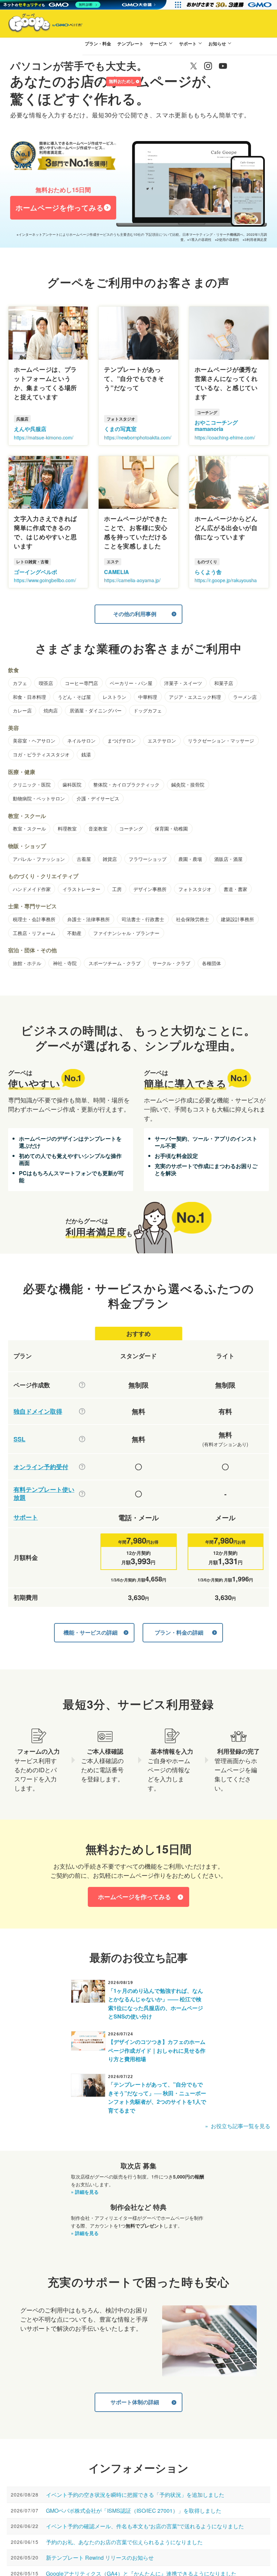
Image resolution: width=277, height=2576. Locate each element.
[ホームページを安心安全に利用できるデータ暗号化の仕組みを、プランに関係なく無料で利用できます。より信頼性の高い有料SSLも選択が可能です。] (82, 1439)
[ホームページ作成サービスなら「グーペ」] (41, 24)
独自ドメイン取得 (38, 1411)
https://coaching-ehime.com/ (225, 437)
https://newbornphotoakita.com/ (138, 437)
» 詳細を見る (85, 2192)
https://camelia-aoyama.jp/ (132, 580)
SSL (19, 1439)
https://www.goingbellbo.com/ (45, 580)
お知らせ (217, 43)
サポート (188, 43)
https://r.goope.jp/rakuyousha (226, 580)
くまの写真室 (120, 429)
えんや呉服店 (30, 429)
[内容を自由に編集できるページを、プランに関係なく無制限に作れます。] (82, 1385)
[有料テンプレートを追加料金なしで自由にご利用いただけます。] (82, 1494)
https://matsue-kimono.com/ (44, 437)
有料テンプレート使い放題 (44, 1494)
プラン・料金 (98, 43)
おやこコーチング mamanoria (216, 426)
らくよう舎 (208, 572)
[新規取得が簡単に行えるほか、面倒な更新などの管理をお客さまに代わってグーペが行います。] (82, 1411)
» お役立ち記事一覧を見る (238, 2126)
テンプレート (130, 43)
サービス (158, 43)
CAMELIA (117, 572)
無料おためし (122, 81)
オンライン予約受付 (41, 1467)
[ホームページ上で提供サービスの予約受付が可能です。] (82, 1467)
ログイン (94, 82)
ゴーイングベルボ (35, 572)
